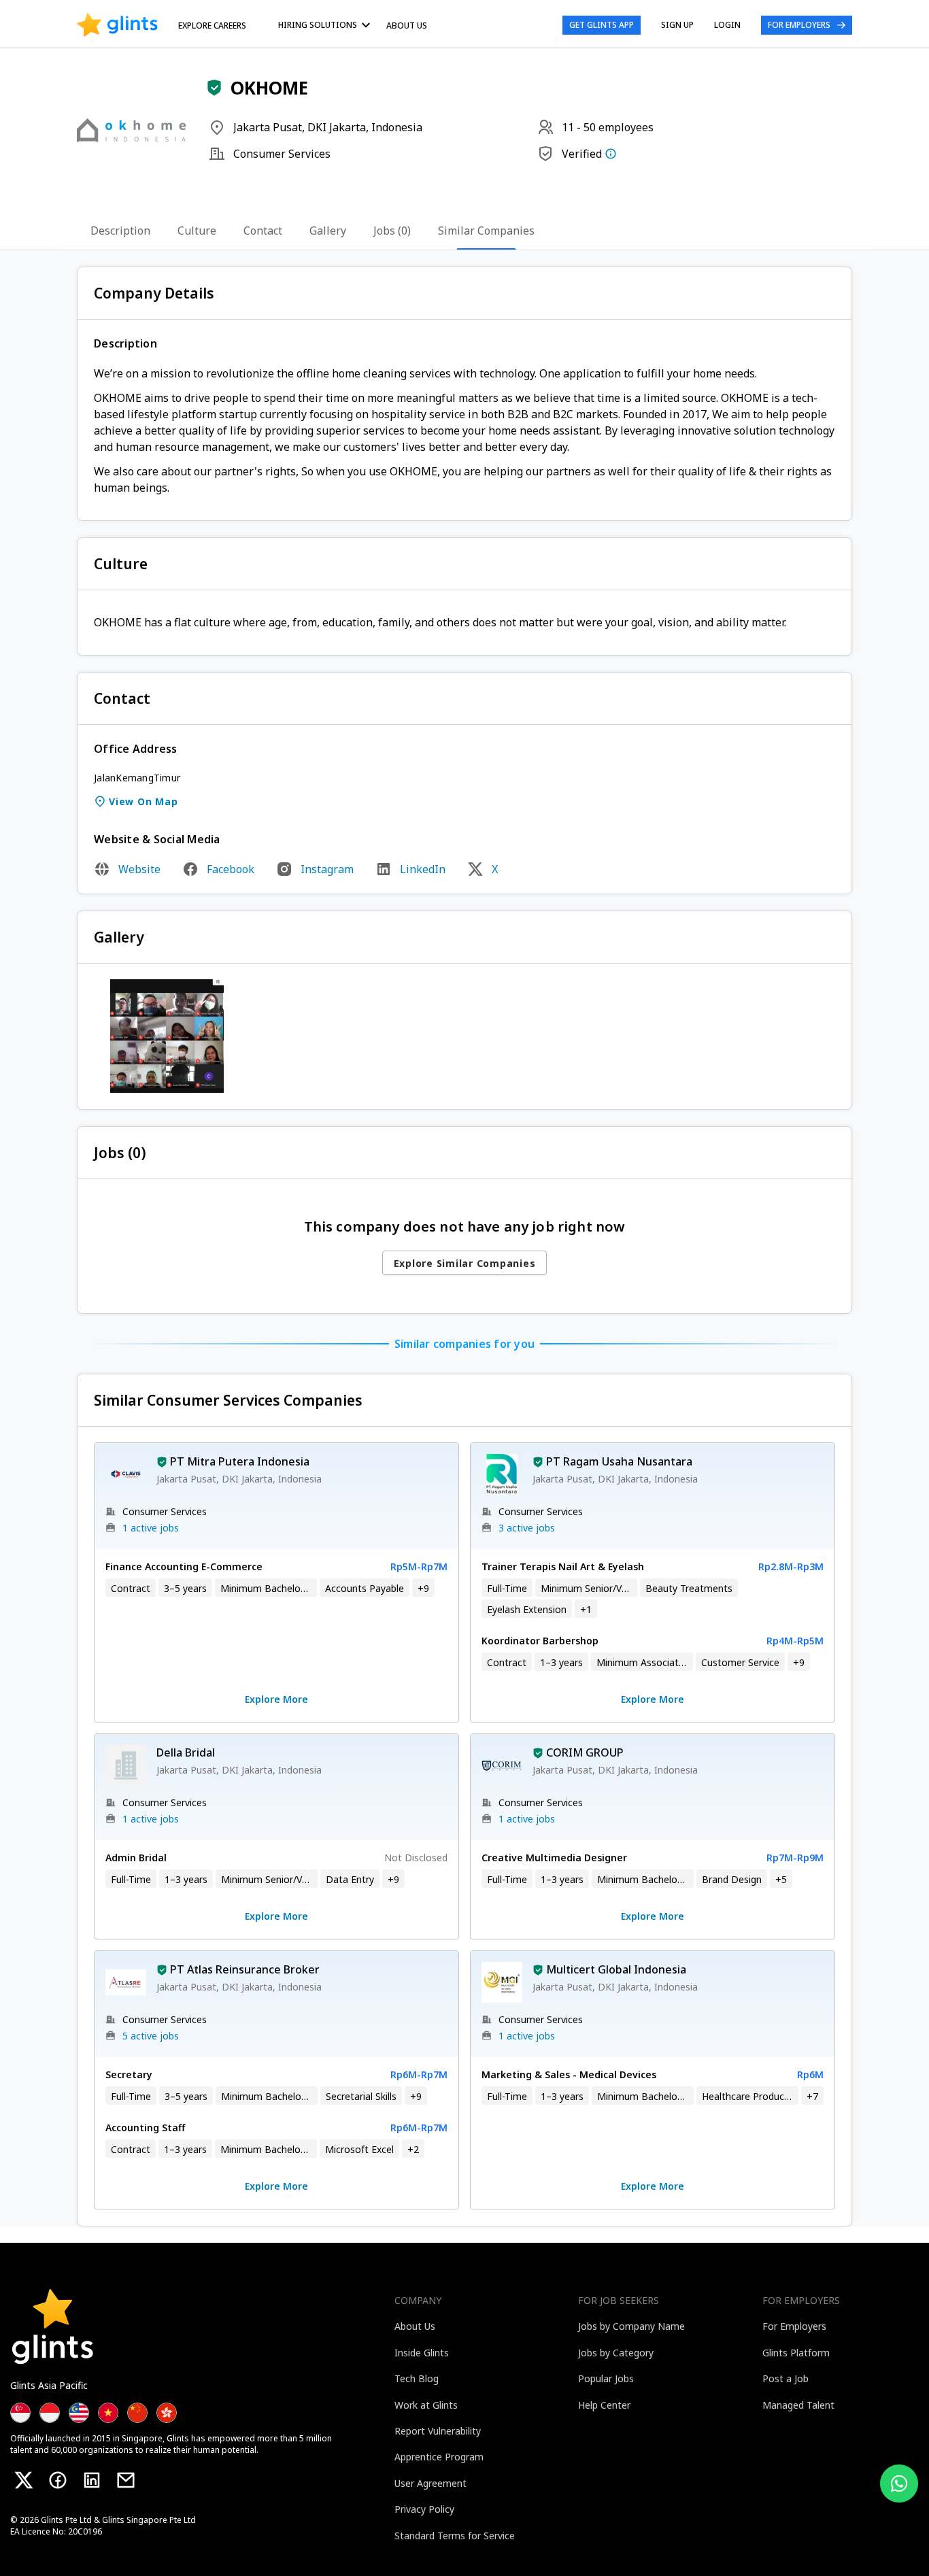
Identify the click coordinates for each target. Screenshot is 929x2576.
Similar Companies (486, 231)
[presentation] (117, 25)
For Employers (799, 25)
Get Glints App (602, 25)
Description (120, 231)
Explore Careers (212, 26)
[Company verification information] (611, 154)
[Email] (126, 2480)
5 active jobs (151, 2036)
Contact (263, 231)
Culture (197, 231)
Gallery (328, 231)
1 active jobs (151, 1528)
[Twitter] (24, 2480)
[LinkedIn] (92, 2480)
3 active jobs (527, 1528)
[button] (214, 88)
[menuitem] (326, 25)
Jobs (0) (392, 231)
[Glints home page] (117, 25)
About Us (407, 26)
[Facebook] (58, 2480)
